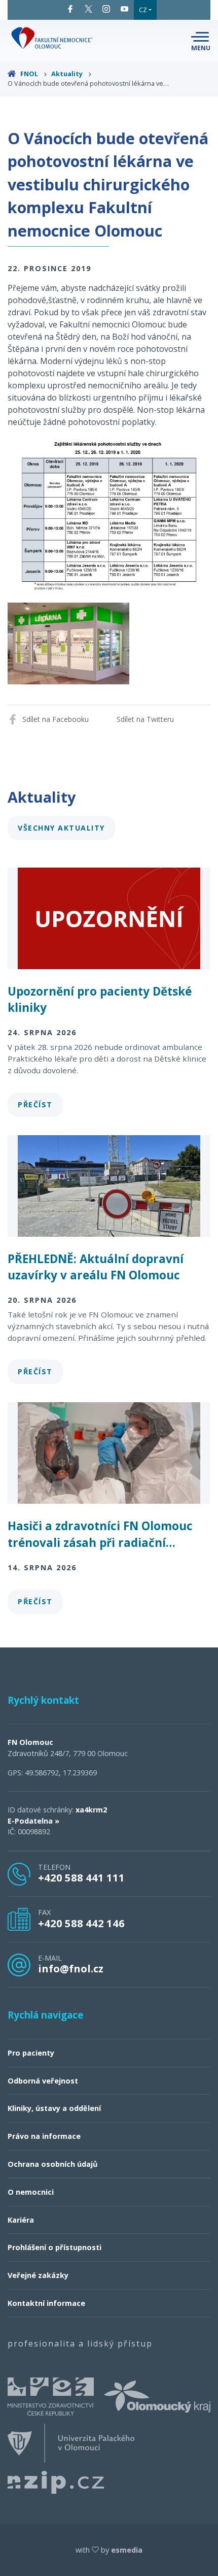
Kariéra (21, 2220)
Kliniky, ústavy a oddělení (54, 2108)
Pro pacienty (31, 2053)
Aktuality (68, 74)
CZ (143, 10)
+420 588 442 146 (81, 1923)
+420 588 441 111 (81, 1877)
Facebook (70, 9)
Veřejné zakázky (38, 2275)
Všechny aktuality (61, 828)
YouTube (125, 9)
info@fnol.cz (71, 1968)
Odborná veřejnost (43, 2081)
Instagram (106, 9)
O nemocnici (31, 2192)
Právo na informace (44, 2136)
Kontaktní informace (46, 2303)
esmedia (127, 2550)
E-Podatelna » (33, 1821)
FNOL (29, 74)
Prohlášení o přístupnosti (55, 2247)
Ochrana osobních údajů (52, 2164)
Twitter (89, 9)
